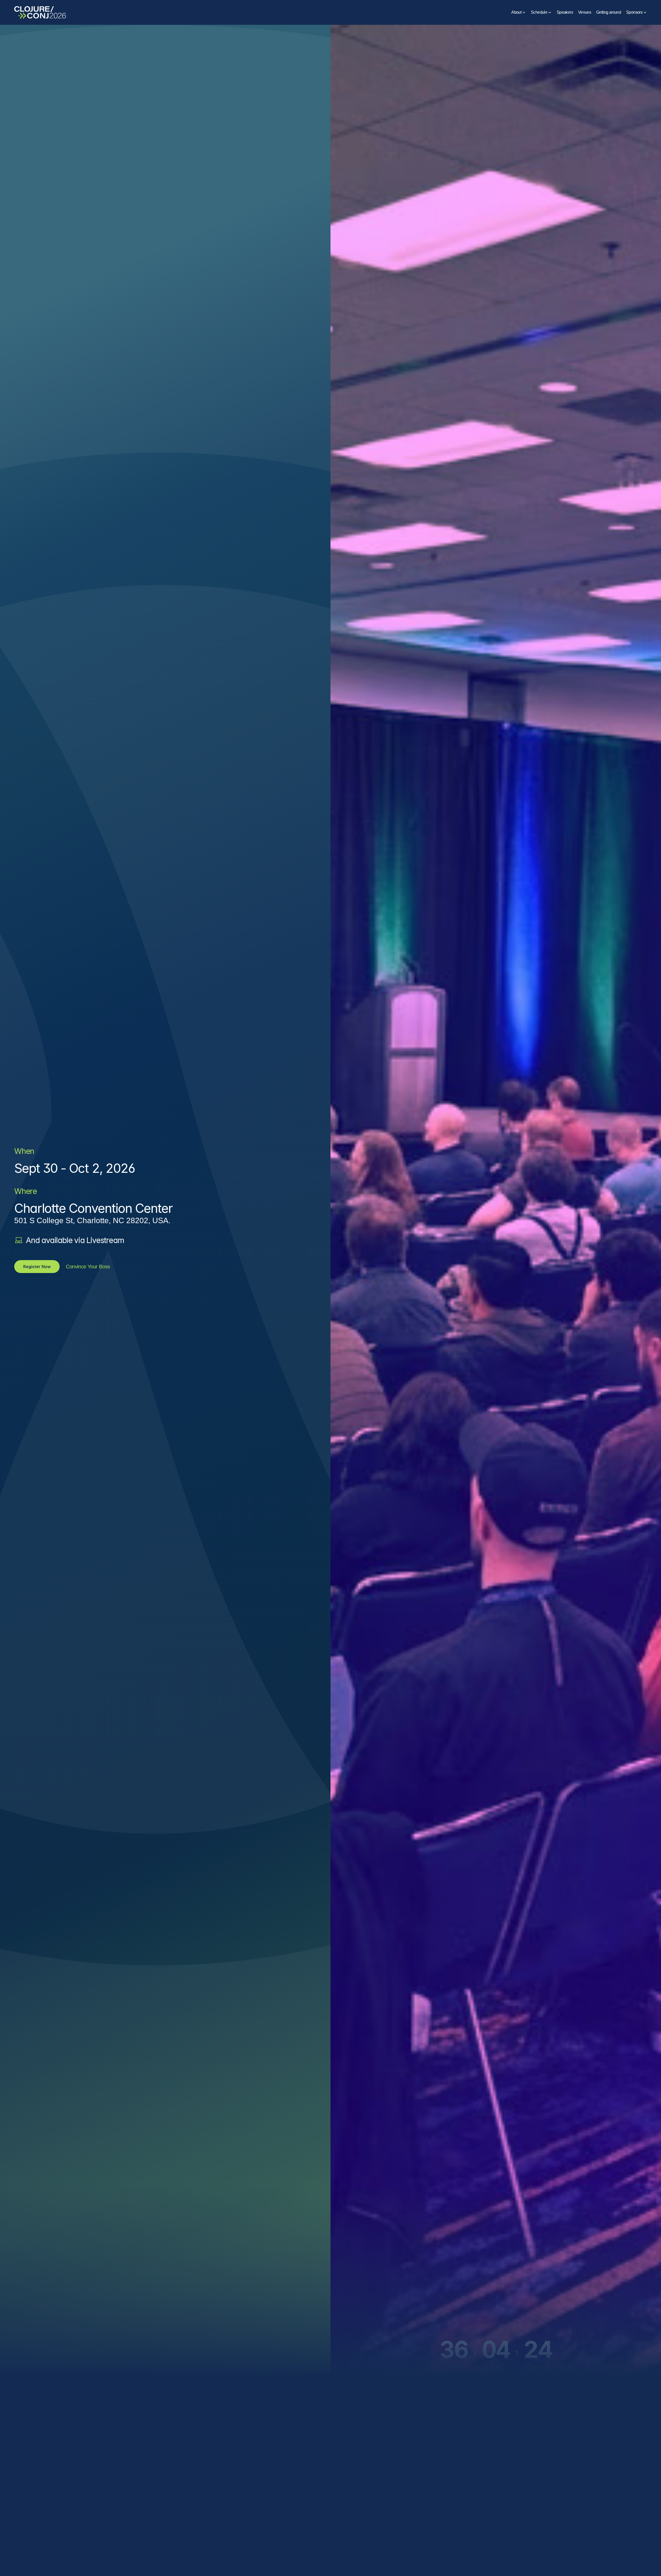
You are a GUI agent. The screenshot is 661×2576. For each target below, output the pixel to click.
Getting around (609, 12)
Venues (585, 12)
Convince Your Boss (88, 1267)
